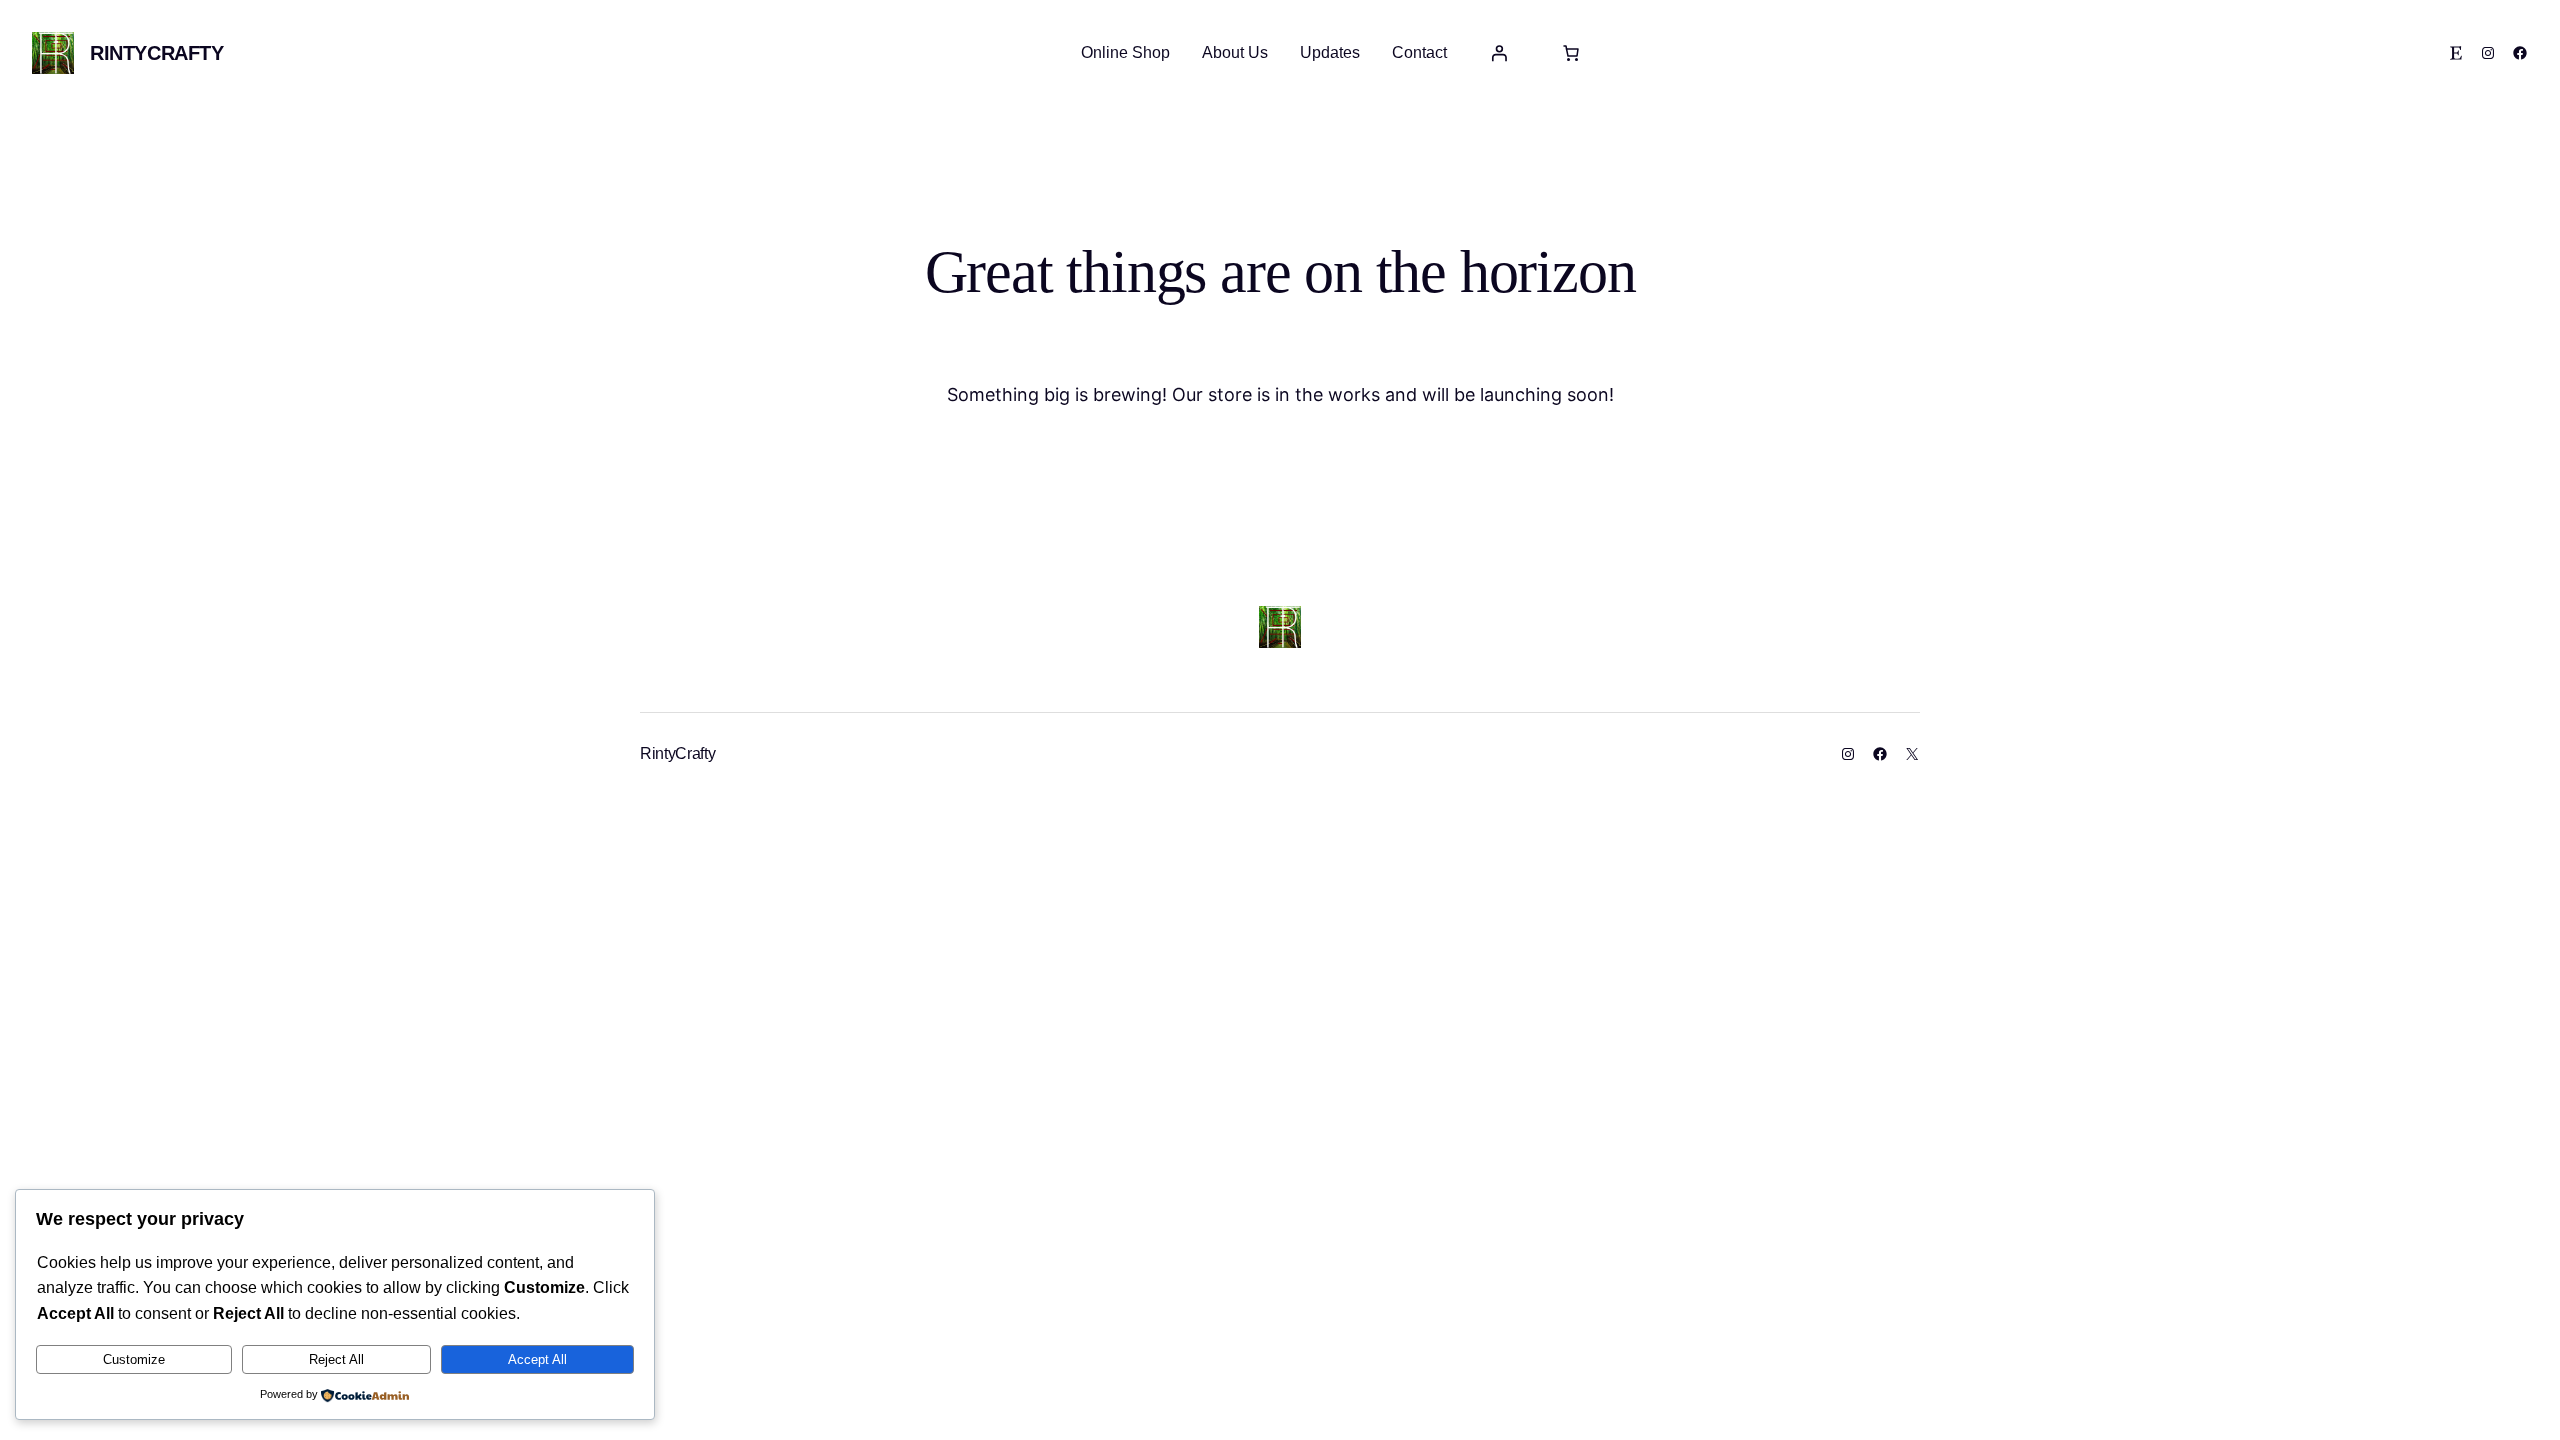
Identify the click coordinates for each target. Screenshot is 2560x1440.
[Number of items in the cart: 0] (1571, 53)
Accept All (537, 1359)
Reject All (336, 1359)
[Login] (1499, 53)
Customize (134, 1359)
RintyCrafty (157, 53)
